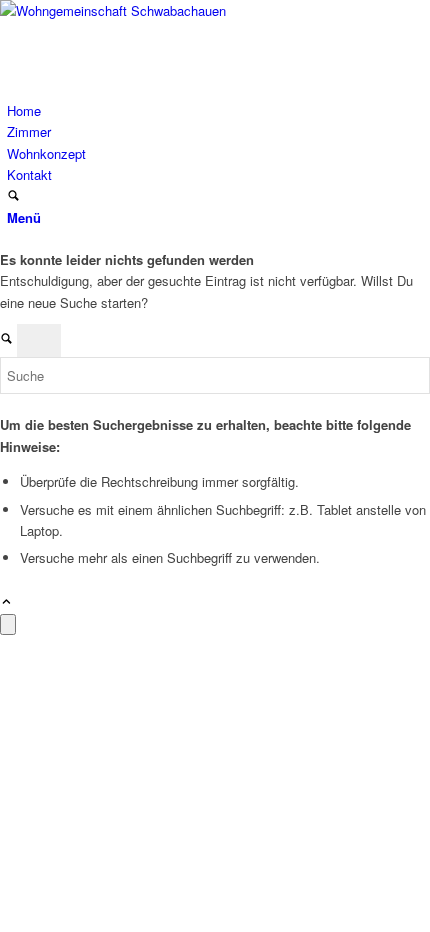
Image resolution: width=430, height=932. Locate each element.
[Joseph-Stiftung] (150, 10)
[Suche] (13, 196)
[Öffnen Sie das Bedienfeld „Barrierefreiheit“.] (8, 624)
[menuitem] (218, 110)
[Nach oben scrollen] (6, 602)
